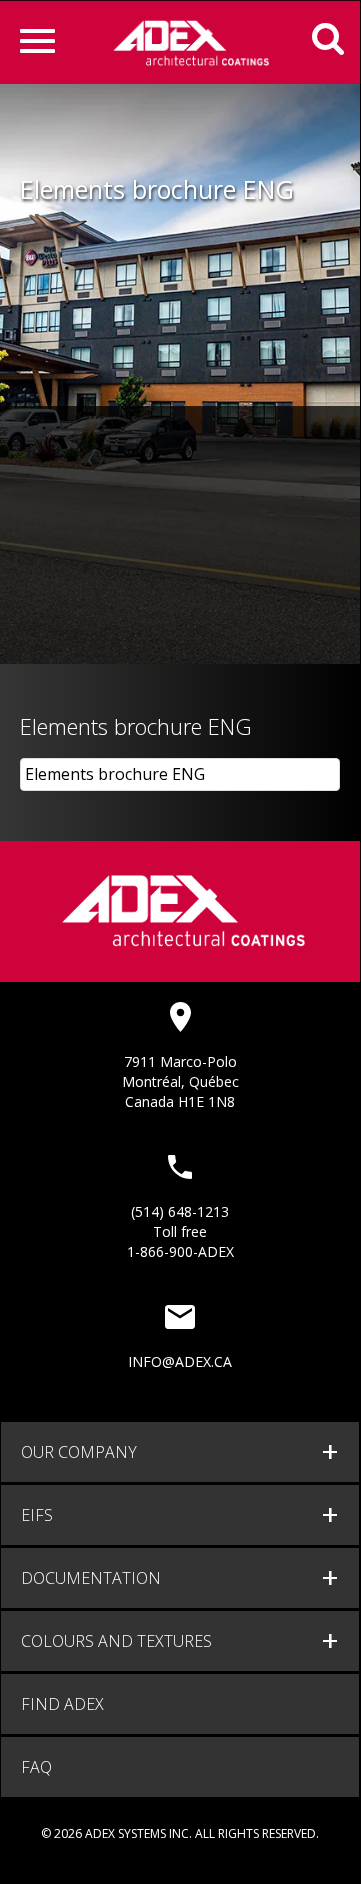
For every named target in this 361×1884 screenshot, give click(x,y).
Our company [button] (79, 1452)
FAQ (36, 1767)
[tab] (180, 1452)
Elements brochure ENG (115, 774)
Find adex (62, 1704)
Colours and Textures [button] (116, 1641)
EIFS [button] (37, 1515)
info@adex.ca (180, 1361)
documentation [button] (91, 1578)
